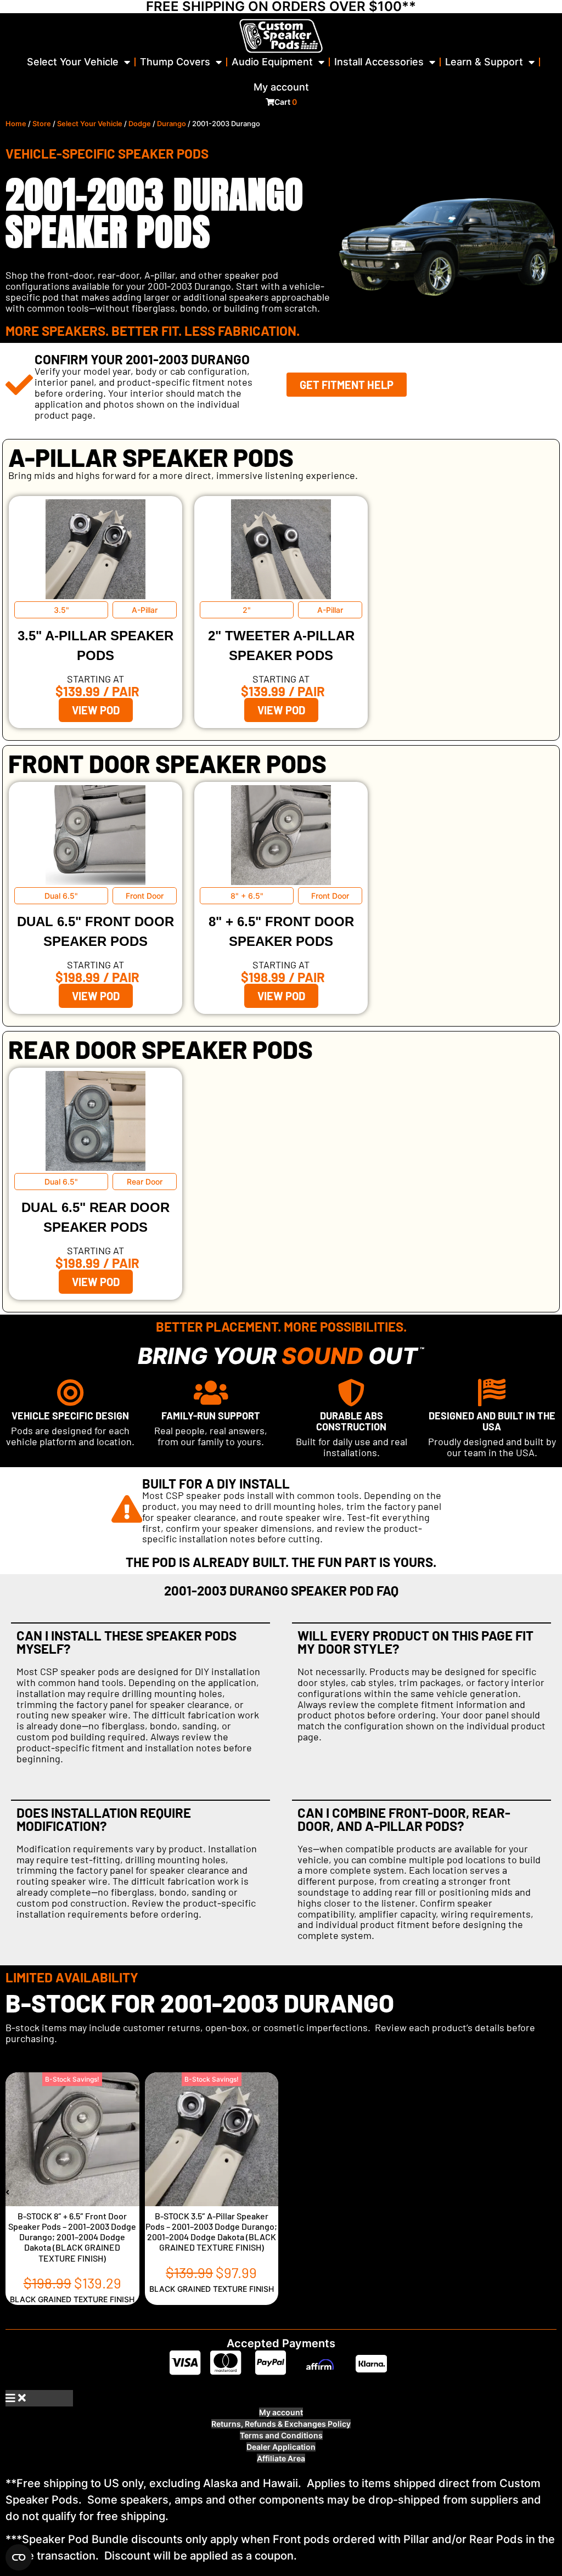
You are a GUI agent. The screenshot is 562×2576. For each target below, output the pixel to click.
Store (42, 124)
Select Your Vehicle (73, 62)
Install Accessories (379, 62)
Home (16, 124)
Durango (172, 124)
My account (281, 87)
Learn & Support (484, 62)
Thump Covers (175, 62)
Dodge (140, 124)
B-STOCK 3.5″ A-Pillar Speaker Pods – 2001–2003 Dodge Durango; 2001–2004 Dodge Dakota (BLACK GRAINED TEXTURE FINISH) (211, 2232)
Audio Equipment (272, 62)
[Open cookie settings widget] (19, 2557)
